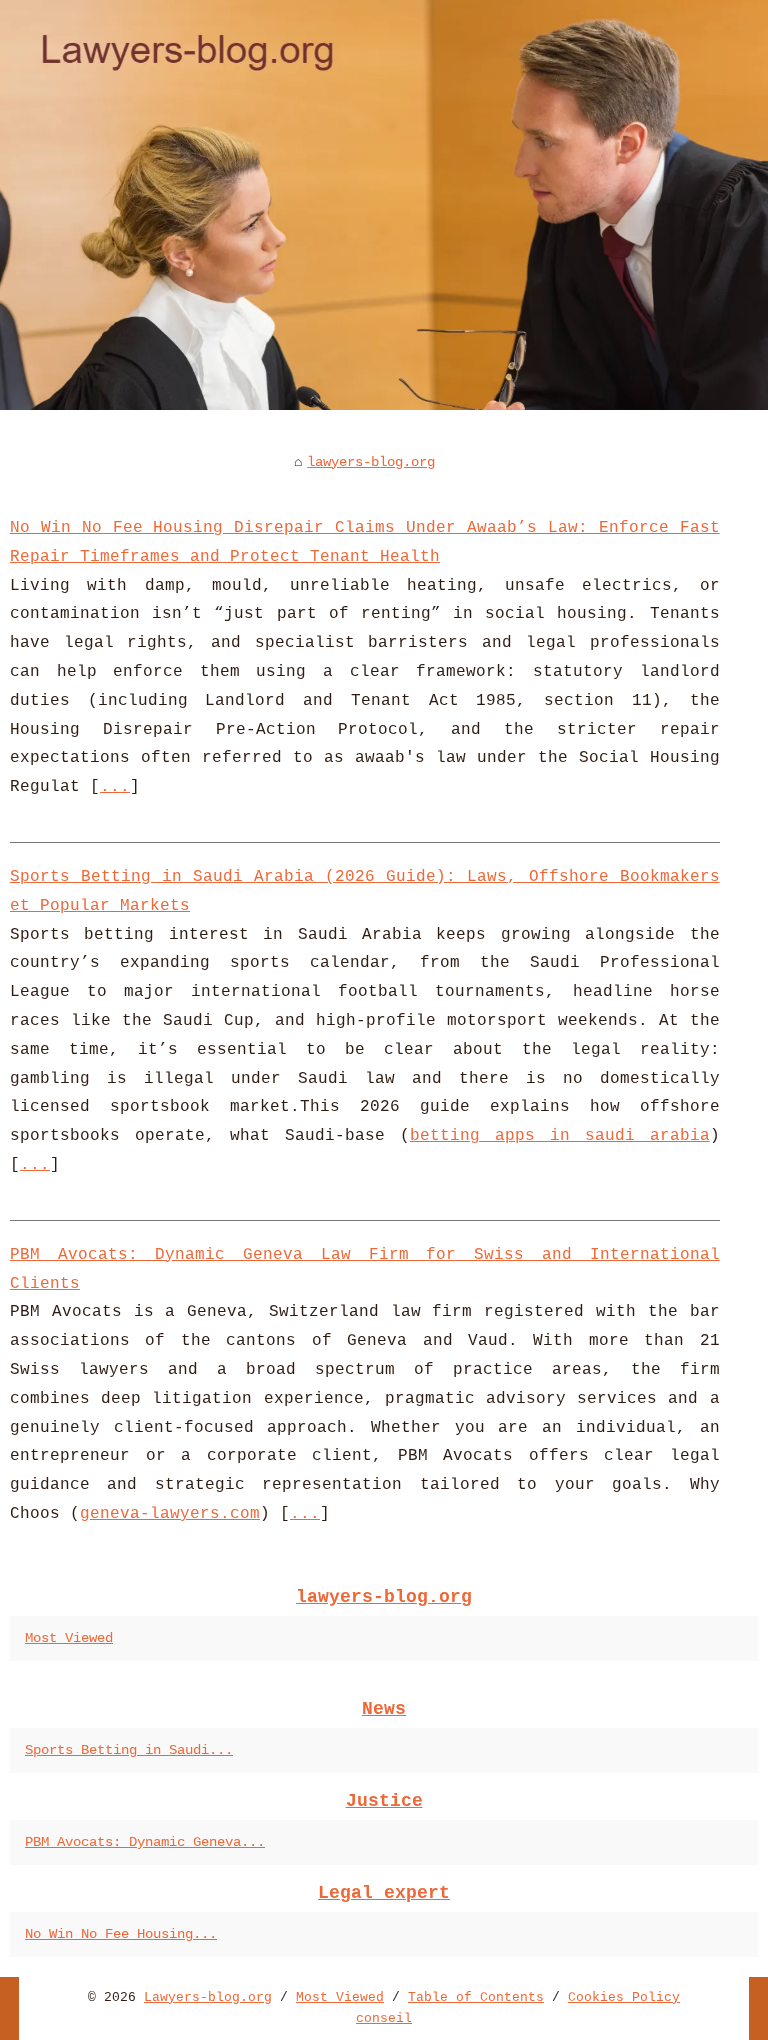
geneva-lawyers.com (170, 1514)
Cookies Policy (624, 1997)
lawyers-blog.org (371, 462)
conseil (384, 2018)
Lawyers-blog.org (208, 1997)
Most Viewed (69, 1638)
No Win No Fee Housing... (121, 1934)
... (115, 787)
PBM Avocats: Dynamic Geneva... (145, 1842)
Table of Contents (476, 1997)
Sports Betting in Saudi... (129, 1750)
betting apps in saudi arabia (560, 1136)
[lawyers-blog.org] (384, 205)
